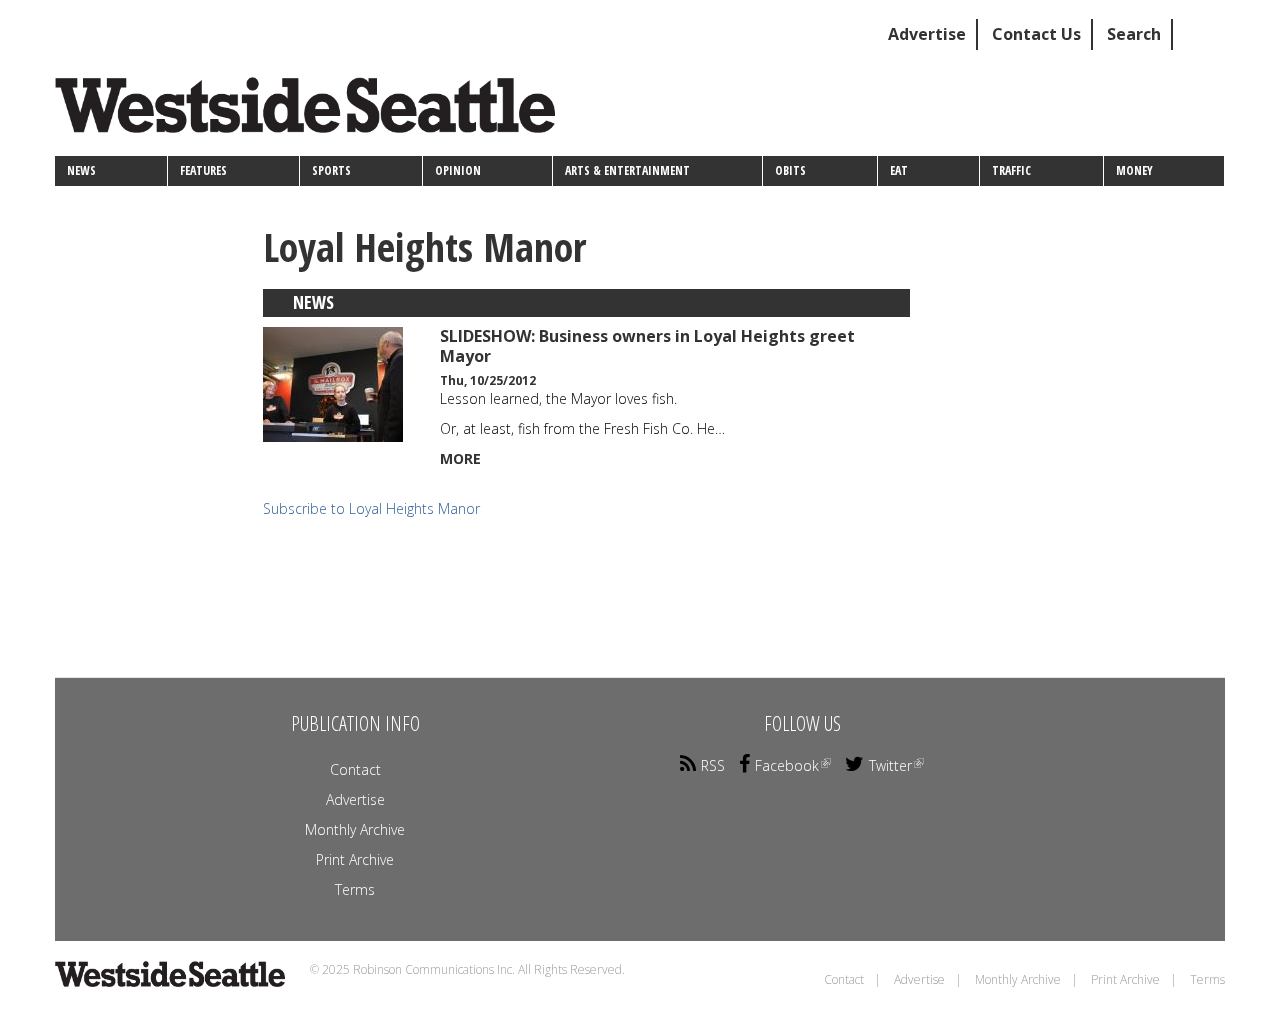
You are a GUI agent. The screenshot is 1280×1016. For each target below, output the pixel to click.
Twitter (890, 765)
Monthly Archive (355, 829)
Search (1134, 34)
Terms (355, 889)
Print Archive (355, 859)
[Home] (312, 112)
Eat (899, 170)
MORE (460, 458)
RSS (713, 765)
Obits (790, 170)
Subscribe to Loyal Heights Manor (371, 508)
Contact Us (1036, 34)
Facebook (787, 765)
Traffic (1011, 170)
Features (203, 170)
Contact (355, 769)
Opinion (458, 170)
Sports (331, 170)
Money (1134, 170)
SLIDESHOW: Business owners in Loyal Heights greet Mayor (647, 346)
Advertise (927, 34)
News (81, 170)
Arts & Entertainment (627, 170)
